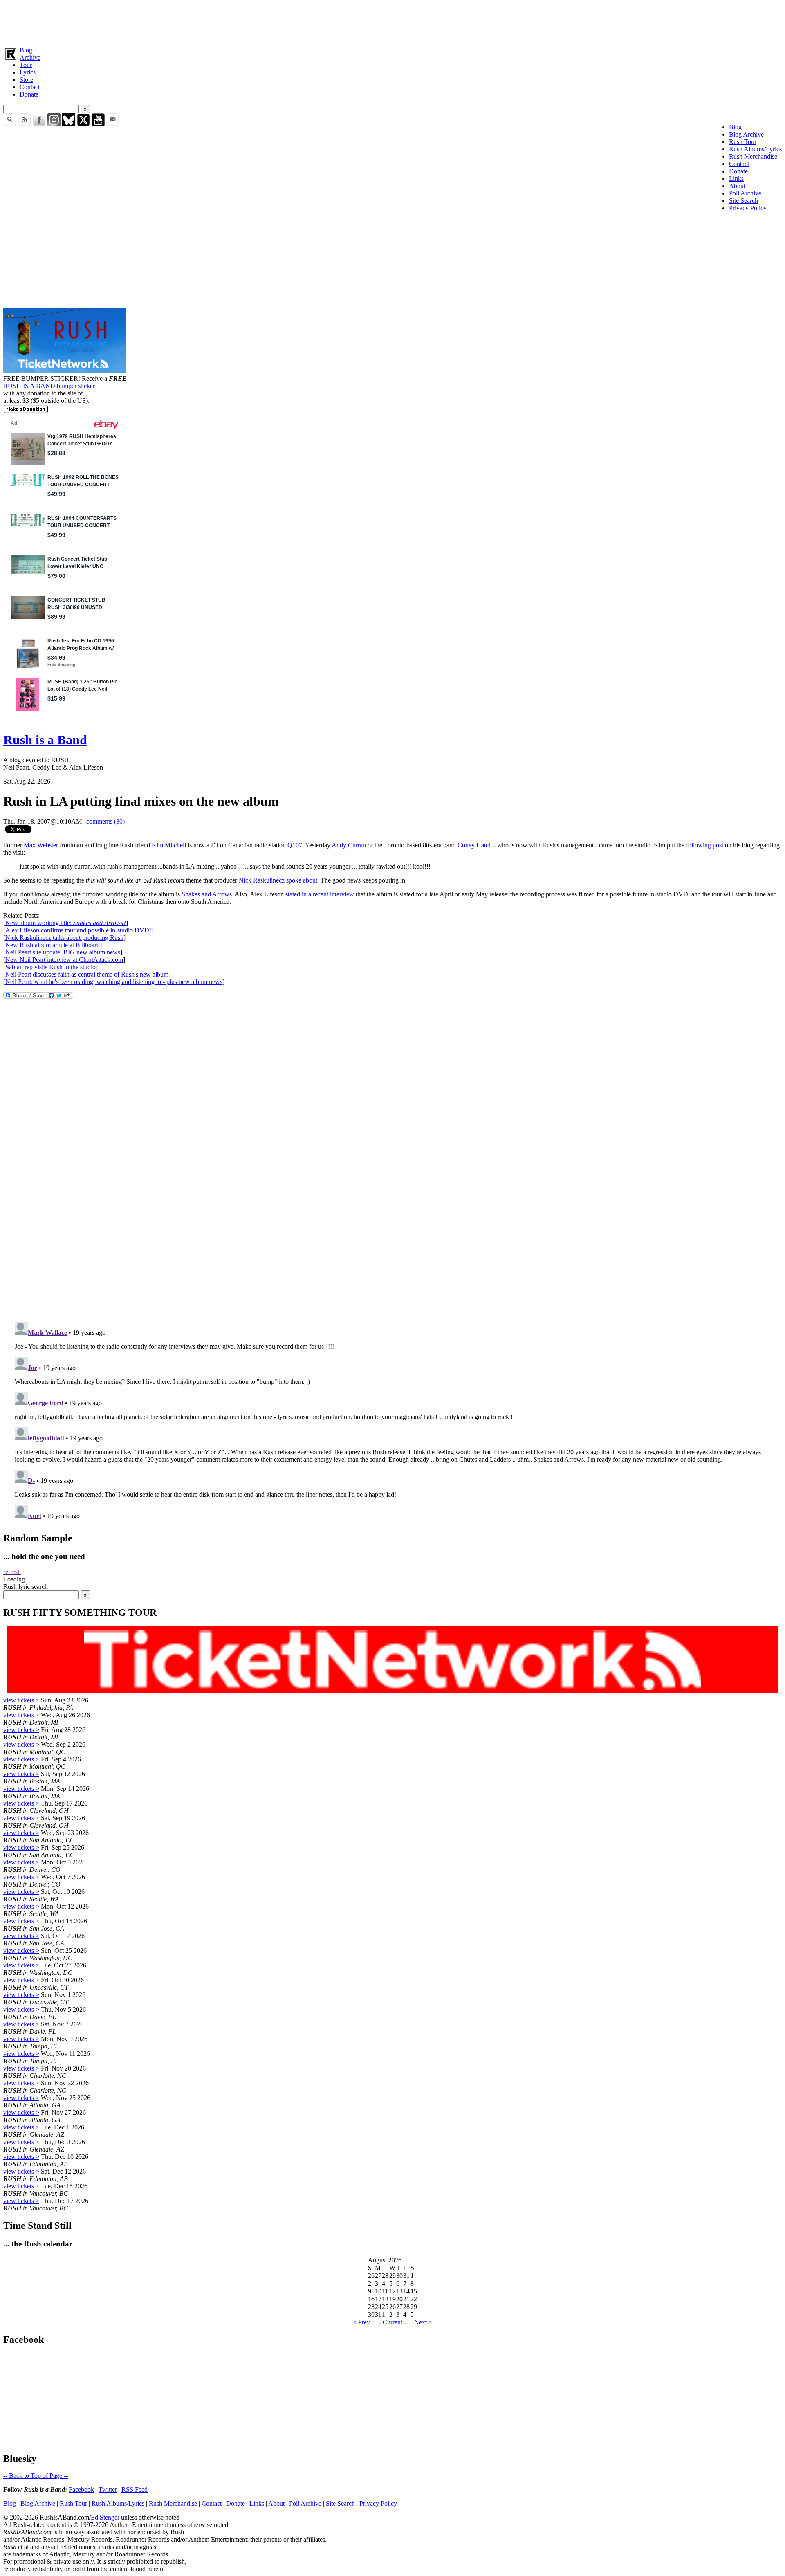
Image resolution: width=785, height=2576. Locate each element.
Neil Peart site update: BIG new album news (63, 952)
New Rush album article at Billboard (53, 945)
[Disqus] (392, 1206)
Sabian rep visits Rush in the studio (50, 967)
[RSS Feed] (25, 124)
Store (26, 80)
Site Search (744, 201)
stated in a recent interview (320, 894)
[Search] (10, 124)
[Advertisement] (249, 22)
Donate (29, 94)
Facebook (81, 2490)
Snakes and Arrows (207, 894)
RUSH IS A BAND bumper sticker (49, 386)
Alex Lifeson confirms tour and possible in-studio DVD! (78, 930)
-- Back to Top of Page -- (36, 2476)
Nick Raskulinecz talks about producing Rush (64, 938)
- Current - (392, 2322)
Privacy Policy (748, 208)
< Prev (361, 2322)
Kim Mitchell (169, 845)
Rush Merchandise (753, 156)
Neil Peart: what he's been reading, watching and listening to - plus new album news (114, 982)
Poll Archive (745, 193)
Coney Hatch (475, 845)
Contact (30, 87)
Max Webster (41, 845)
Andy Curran (349, 845)
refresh (12, 1572)
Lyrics (28, 72)
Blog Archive (746, 134)
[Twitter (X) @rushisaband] (83, 124)
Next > (423, 2322)
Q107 (295, 845)
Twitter (108, 2490)
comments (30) (105, 821)
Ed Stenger (105, 2517)
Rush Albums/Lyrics (755, 149)
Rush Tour (743, 142)
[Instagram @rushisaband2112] (54, 124)
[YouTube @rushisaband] (98, 124)
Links (736, 179)
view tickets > (21, 1700)
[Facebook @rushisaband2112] (39, 124)
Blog (26, 50)
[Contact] (113, 124)
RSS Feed (135, 2490)
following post (705, 845)
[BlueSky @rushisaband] (69, 124)
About (737, 186)
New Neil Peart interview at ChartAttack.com (64, 960)
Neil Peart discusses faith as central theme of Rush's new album (87, 974)
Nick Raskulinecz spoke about (278, 880)
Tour (26, 65)
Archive (30, 57)
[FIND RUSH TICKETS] (65, 371)
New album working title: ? (66, 923)
